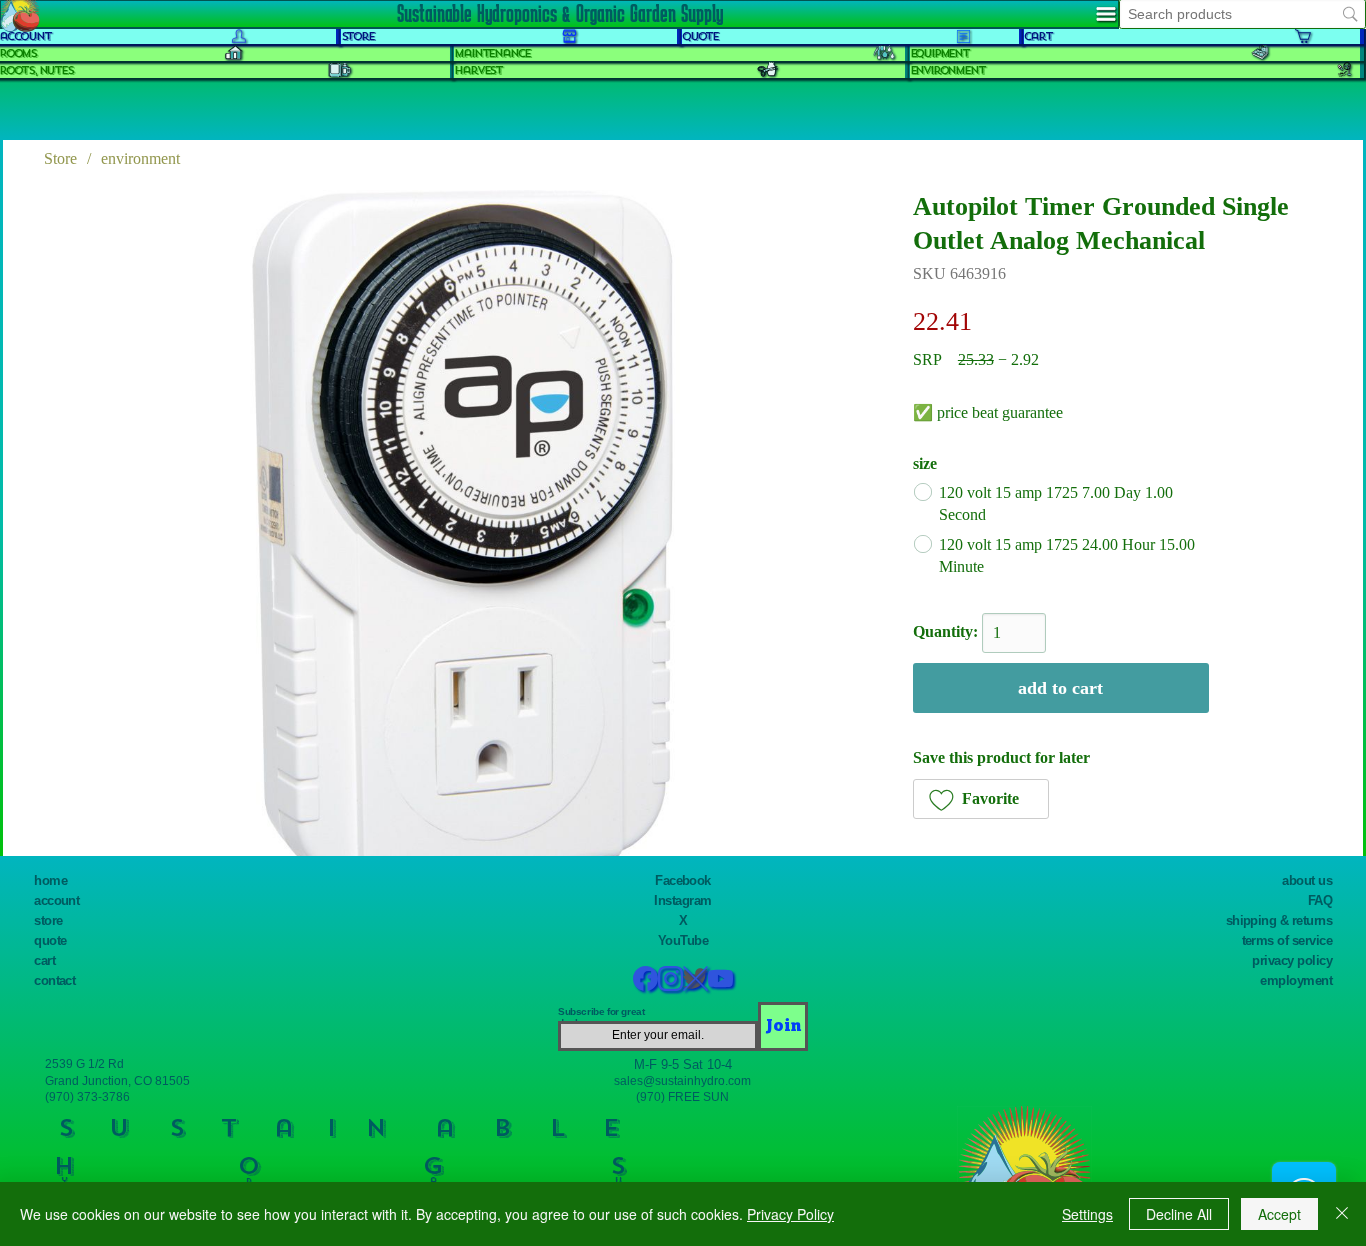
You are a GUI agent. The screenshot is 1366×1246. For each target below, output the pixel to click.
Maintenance (492, 53)
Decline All (1179, 1214)
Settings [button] (1087, 1214)
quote (700, 36)
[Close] (1342, 1214)
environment (947, 70)
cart (1038, 36)
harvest (478, 70)
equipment (939, 53)
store (357, 36)
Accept (1279, 1214)
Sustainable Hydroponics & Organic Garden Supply (560, 13)
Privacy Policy (790, 1214)
